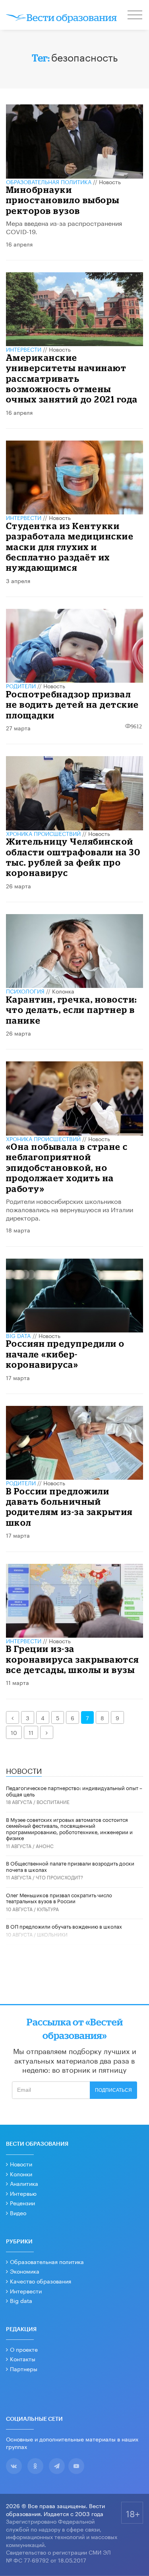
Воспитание (53, 1801)
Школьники (52, 1934)
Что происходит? (59, 1877)
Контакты (23, 2358)
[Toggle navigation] (135, 16)
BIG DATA (18, 1335)
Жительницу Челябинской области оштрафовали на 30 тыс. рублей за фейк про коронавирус (73, 857)
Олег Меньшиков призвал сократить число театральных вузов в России (59, 1898)
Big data (21, 2300)
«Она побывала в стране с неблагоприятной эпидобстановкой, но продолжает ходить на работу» (67, 1168)
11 (31, 1732)
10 (14, 1732)
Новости (21, 2164)
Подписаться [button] (113, 2090)
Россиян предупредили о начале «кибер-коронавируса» (65, 1354)
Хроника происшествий (43, 833)
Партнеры (24, 2368)
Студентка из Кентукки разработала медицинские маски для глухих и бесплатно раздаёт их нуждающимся (70, 547)
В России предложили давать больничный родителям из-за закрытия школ (69, 1507)
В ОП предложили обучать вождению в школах (64, 1926)
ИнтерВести (24, 349)
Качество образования (41, 2281)
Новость (110, 181)
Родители (21, 685)
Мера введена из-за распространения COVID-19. (64, 227)
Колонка (63, 991)
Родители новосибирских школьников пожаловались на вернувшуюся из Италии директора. (70, 1209)
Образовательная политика (49, 181)
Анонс (45, 1845)
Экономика (25, 2271)
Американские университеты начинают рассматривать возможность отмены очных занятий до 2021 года (72, 378)
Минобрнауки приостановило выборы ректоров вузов (63, 200)
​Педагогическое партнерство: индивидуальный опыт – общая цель (74, 1790)
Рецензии (22, 2202)
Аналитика (24, 2183)
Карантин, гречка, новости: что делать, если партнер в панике (72, 1010)
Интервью (23, 2193)
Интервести (26, 2291)
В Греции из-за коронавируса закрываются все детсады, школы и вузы (73, 1659)
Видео (18, 2212)
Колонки (21, 2174)
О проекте (24, 2349)
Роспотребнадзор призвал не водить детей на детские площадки (73, 705)
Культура (48, 1909)
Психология (25, 991)
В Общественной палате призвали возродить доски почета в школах (70, 1866)
